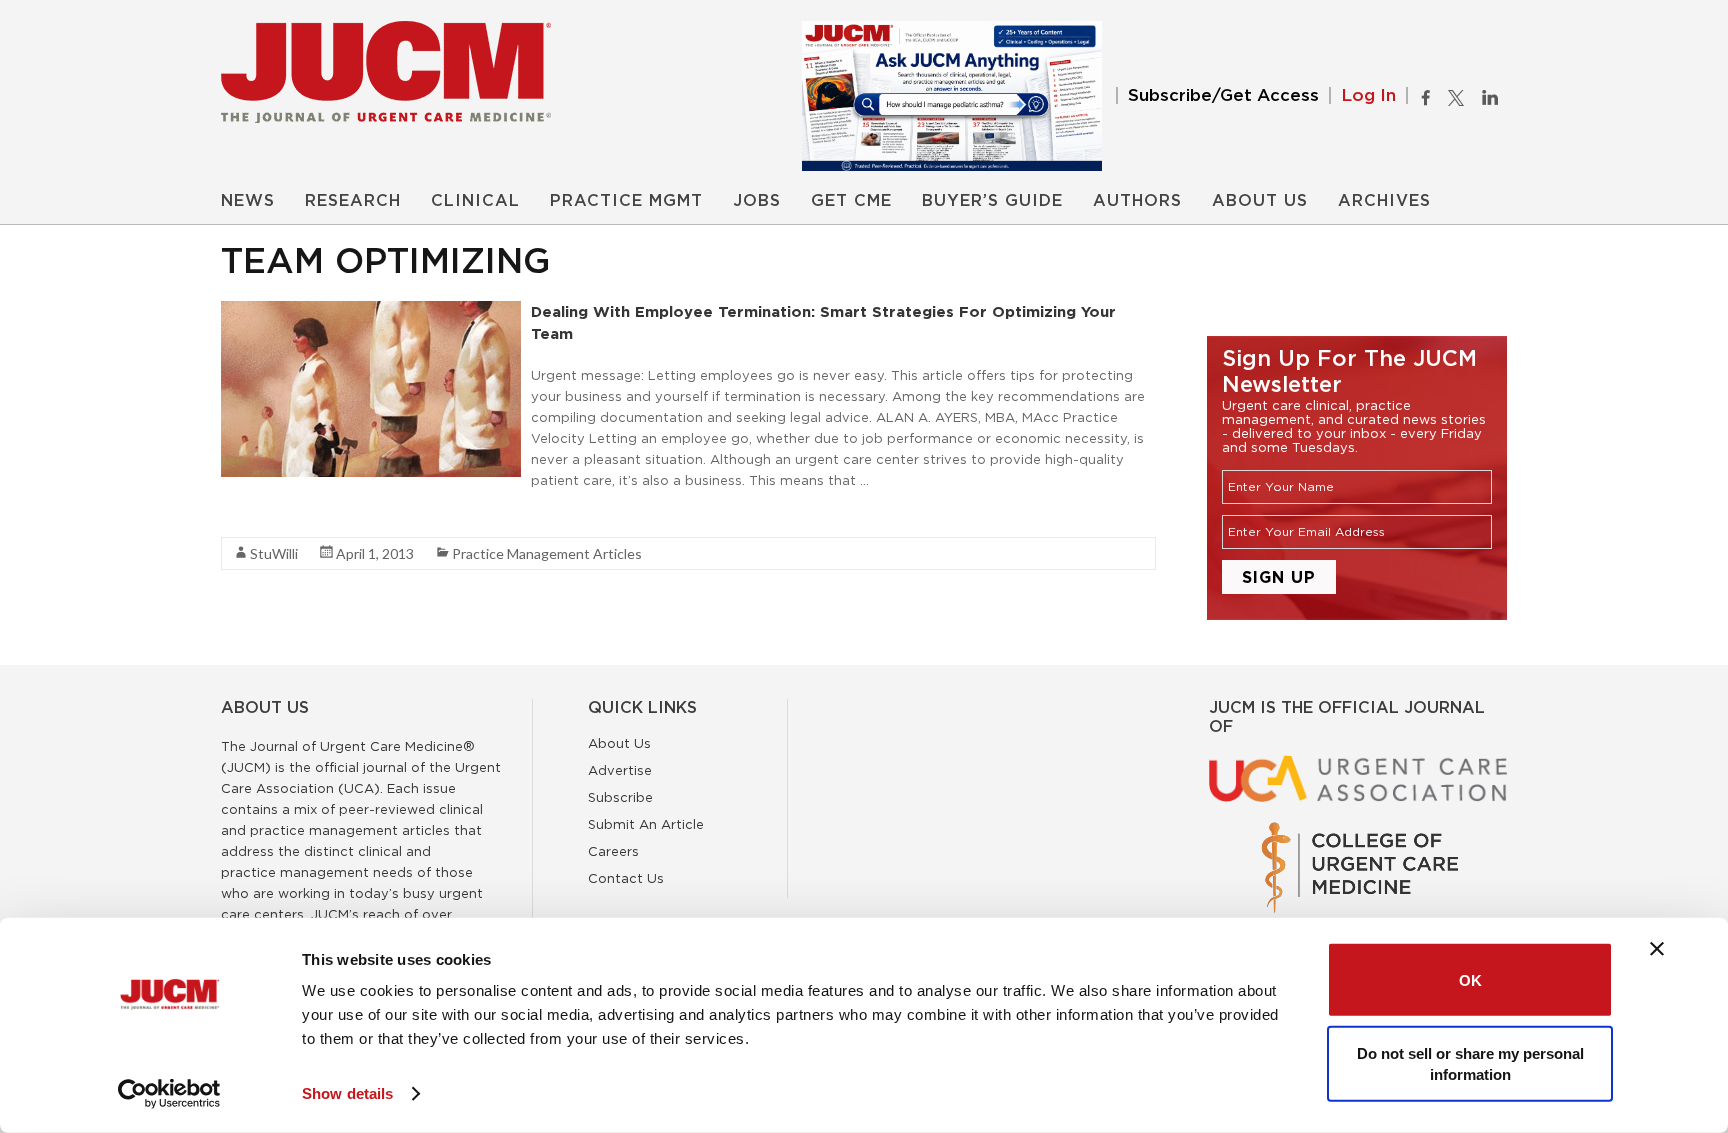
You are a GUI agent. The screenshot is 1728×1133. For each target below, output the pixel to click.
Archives (1384, 201)
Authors (1137, 201)
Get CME (851, 201)
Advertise (620, 770)
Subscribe (620, 797)
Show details (347, 1093)
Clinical (475, 201)
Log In (1368, 95)
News (248, 201)
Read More (256, 516)
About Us (1260, 201)
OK (1470, 979)
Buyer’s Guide (992, 201)
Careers (613, 851)
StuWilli (274, 553)
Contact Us (626, 878)
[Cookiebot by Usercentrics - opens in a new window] (169, 1094)
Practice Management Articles (547, 553)
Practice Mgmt (626, 201)
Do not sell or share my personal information (1470, 1063)
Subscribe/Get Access (1223, 95)
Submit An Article (646, 824)
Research (353, 201)
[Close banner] (1657, 949)
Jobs (757, 201)
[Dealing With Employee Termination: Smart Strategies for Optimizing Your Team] (371, 311)
